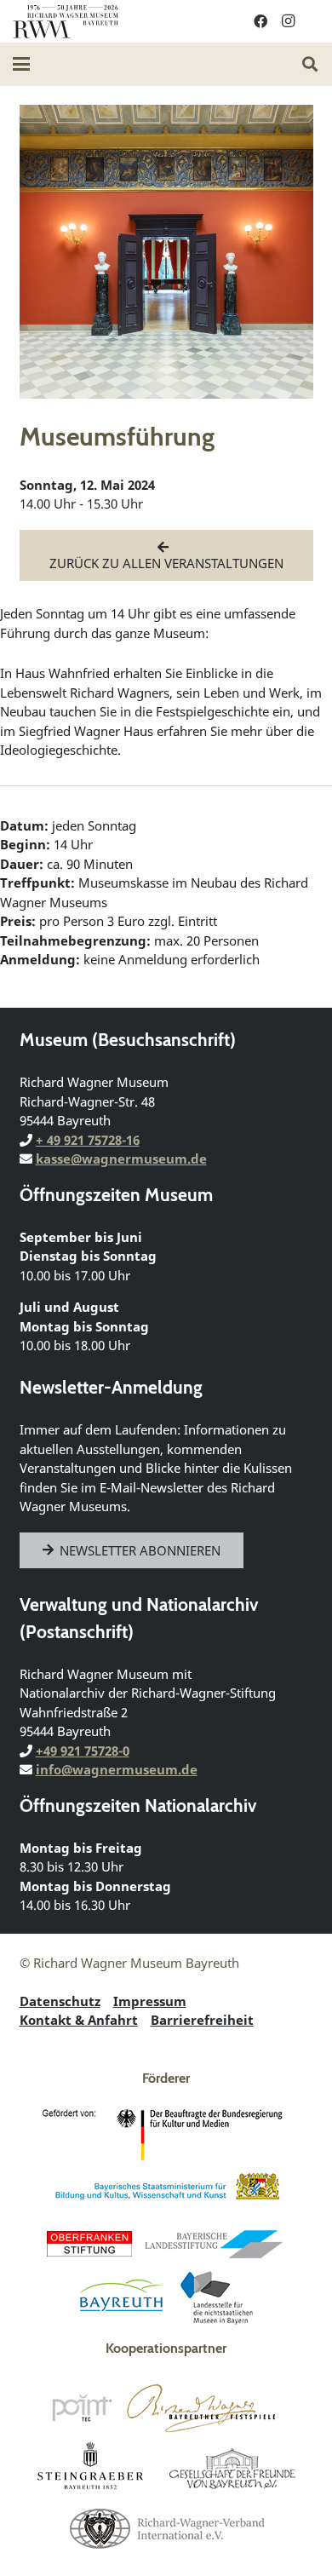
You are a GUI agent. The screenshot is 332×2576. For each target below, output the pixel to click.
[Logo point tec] (82, 2408)
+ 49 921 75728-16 (88, 1140)
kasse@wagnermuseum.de (121, 1159)
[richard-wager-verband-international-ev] (166, 2527)
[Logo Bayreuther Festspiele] (201, 2408)
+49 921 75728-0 (83, 1751)
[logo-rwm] (66, 21)
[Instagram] (288, 21)
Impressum (150, 2001)
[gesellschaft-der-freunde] (232, 2468)
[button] (21, 64)
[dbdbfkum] (166, 2135)
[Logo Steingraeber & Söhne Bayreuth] (91, 2468)
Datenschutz (60, 2001)
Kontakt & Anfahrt (79, 2020)
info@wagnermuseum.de (117, 1769)
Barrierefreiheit (202, 2020)
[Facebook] (260, 21)
